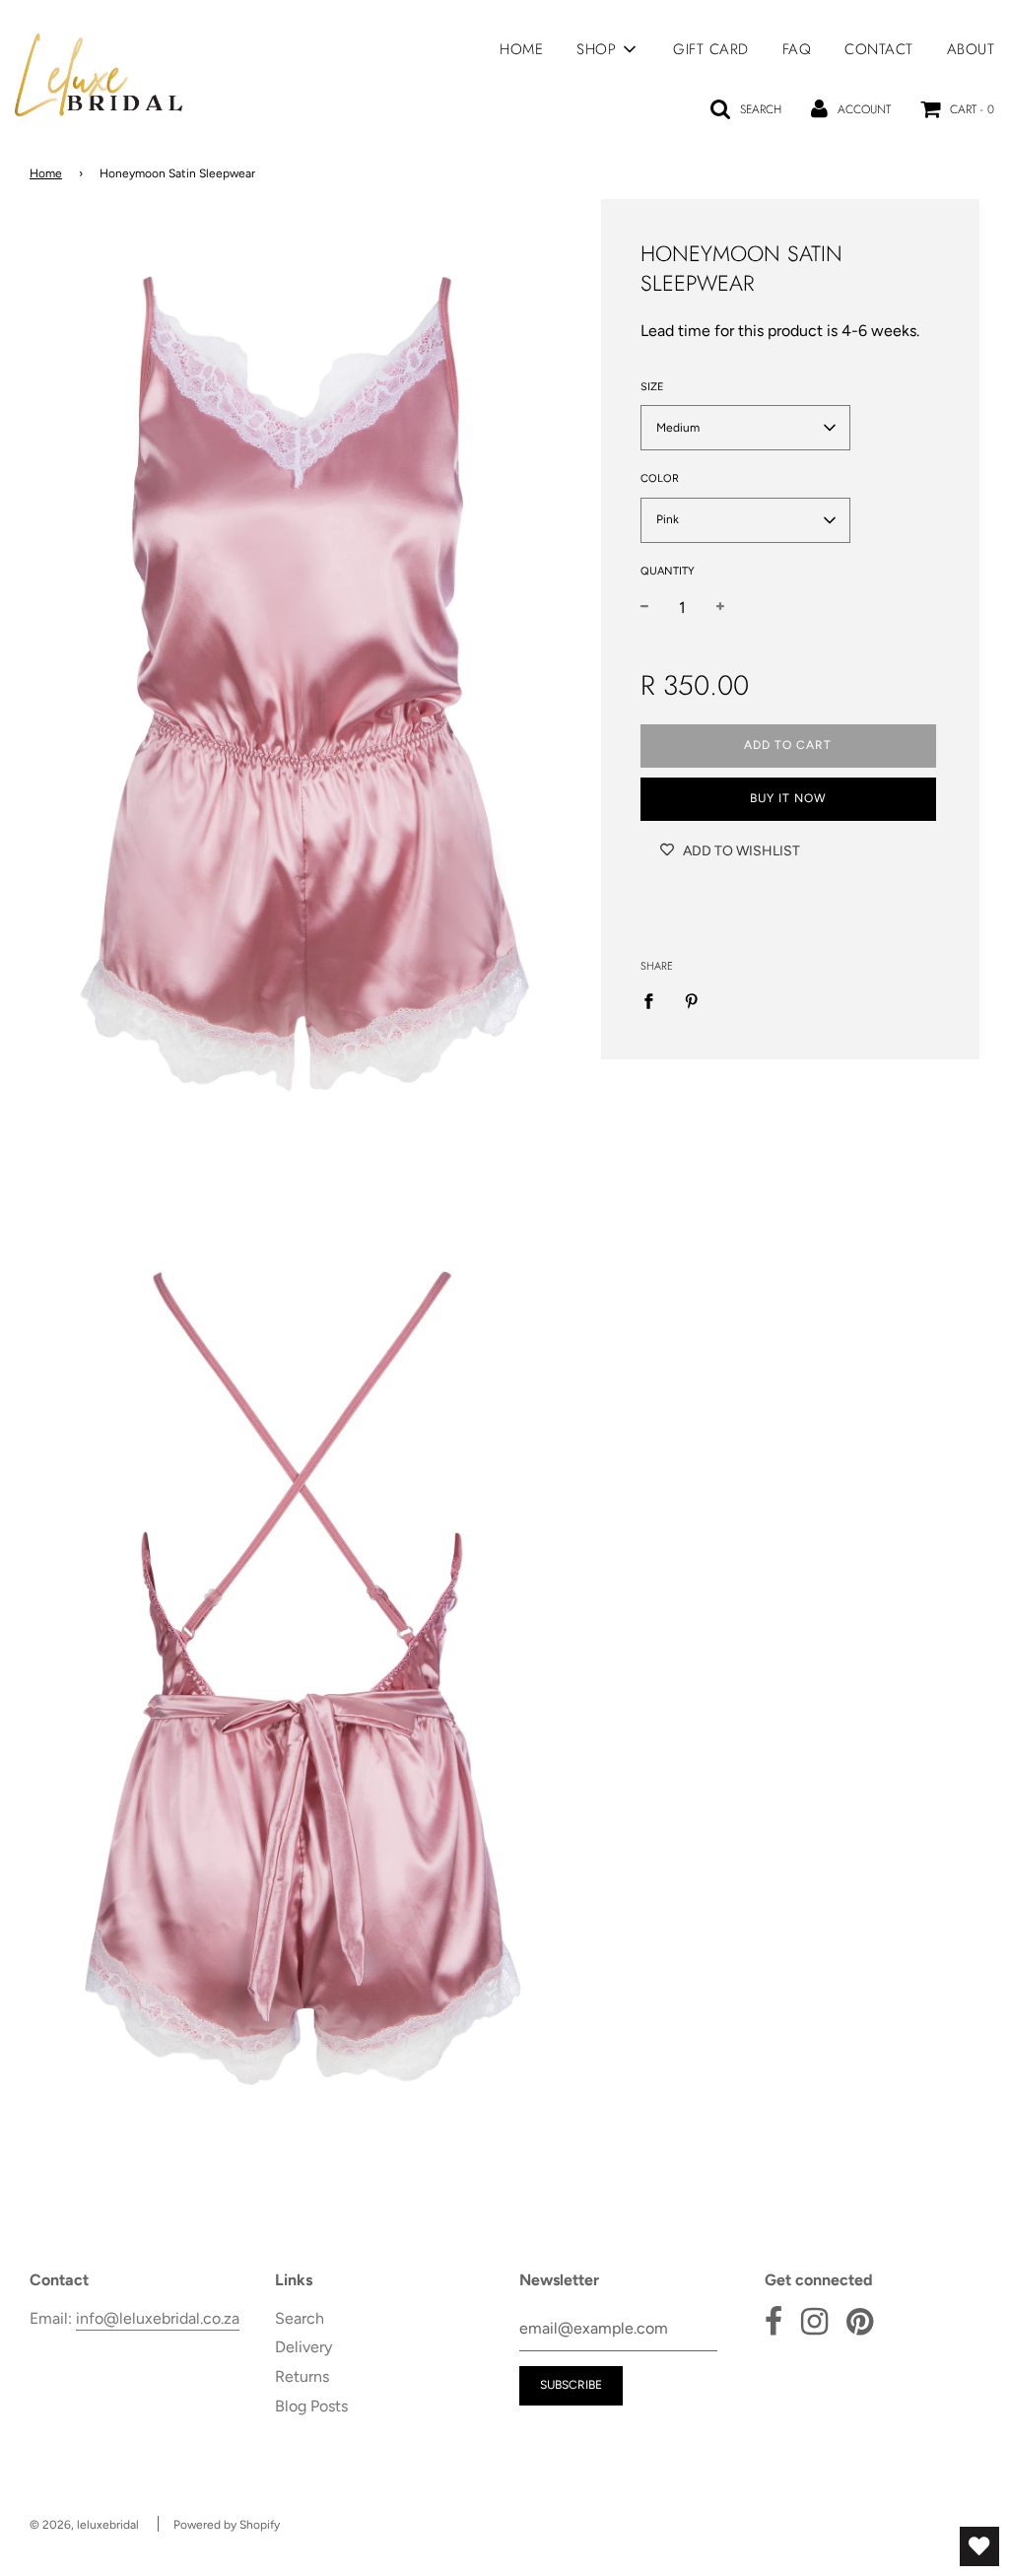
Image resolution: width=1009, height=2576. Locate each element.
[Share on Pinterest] (692, 1000)
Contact (879, 49)
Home (521, 49)
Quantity (668, 571)
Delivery (303, 2347)
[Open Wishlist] (979, 2546)
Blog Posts (311, 2406)
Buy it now (788, 798)
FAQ (797, 49)
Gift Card (711, 49)
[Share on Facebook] (654, 1000)
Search (300, 2318)
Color (660, 478)
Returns (302, 2376)
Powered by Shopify (227, 2525)
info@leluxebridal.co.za (158, 2318)
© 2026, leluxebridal (84, 2525)
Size (652, 387)
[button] (745, 428)
